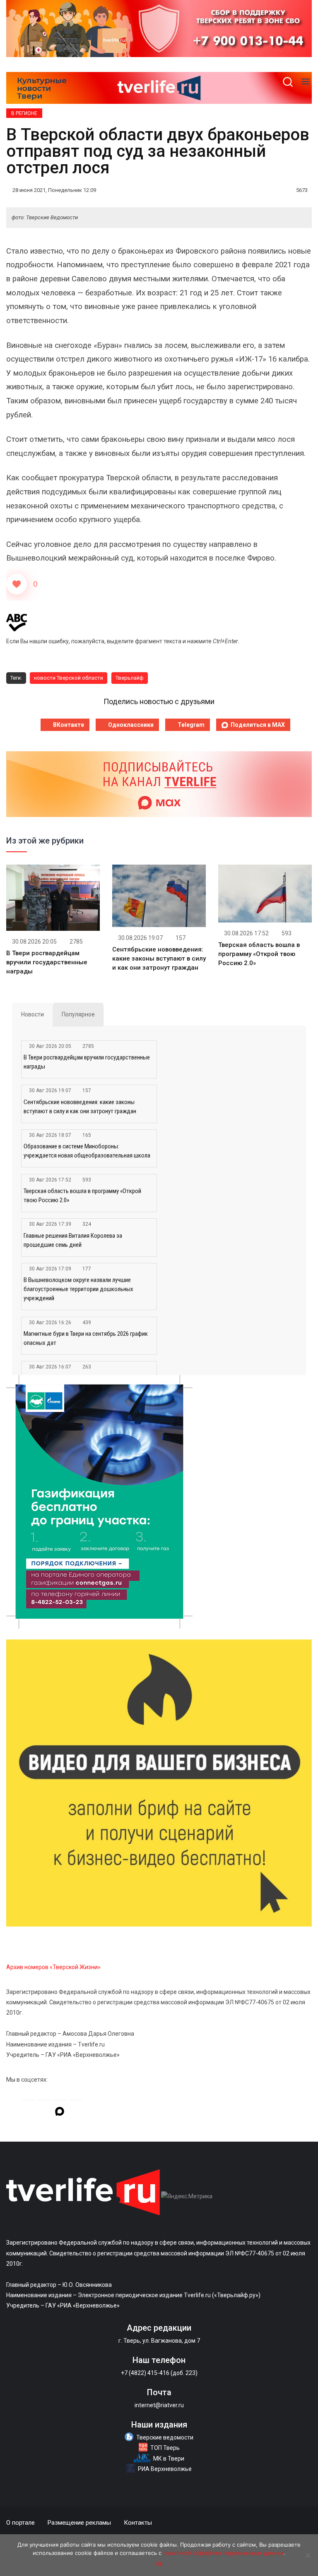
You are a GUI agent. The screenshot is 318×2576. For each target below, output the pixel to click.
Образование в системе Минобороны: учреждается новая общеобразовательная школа (87, 1151)
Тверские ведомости (165, 2437)
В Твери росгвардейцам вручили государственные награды (47, 962)
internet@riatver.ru (159, 2405)
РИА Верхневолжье (165, 2469)
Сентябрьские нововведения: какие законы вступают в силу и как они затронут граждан (159, 959)
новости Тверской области (69, 678)
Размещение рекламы (79, 2523)
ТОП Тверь (165, 2448)
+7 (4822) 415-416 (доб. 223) (159, 2373)
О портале (20, 2523)
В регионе (24, 113)
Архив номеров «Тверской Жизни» (53, 1967)
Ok (159, 2564)
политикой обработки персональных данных (223, 2553)
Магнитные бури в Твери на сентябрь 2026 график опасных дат (86, 1338)
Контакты (138, 2523)
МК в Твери (169, 2459)
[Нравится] (17, 584)
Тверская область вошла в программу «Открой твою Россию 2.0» (259, 954)
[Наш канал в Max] (60, 2113)
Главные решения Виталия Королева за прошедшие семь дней (73, 1240)
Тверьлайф (130, 678)
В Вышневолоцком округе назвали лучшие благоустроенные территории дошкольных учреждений (78, 1289)
